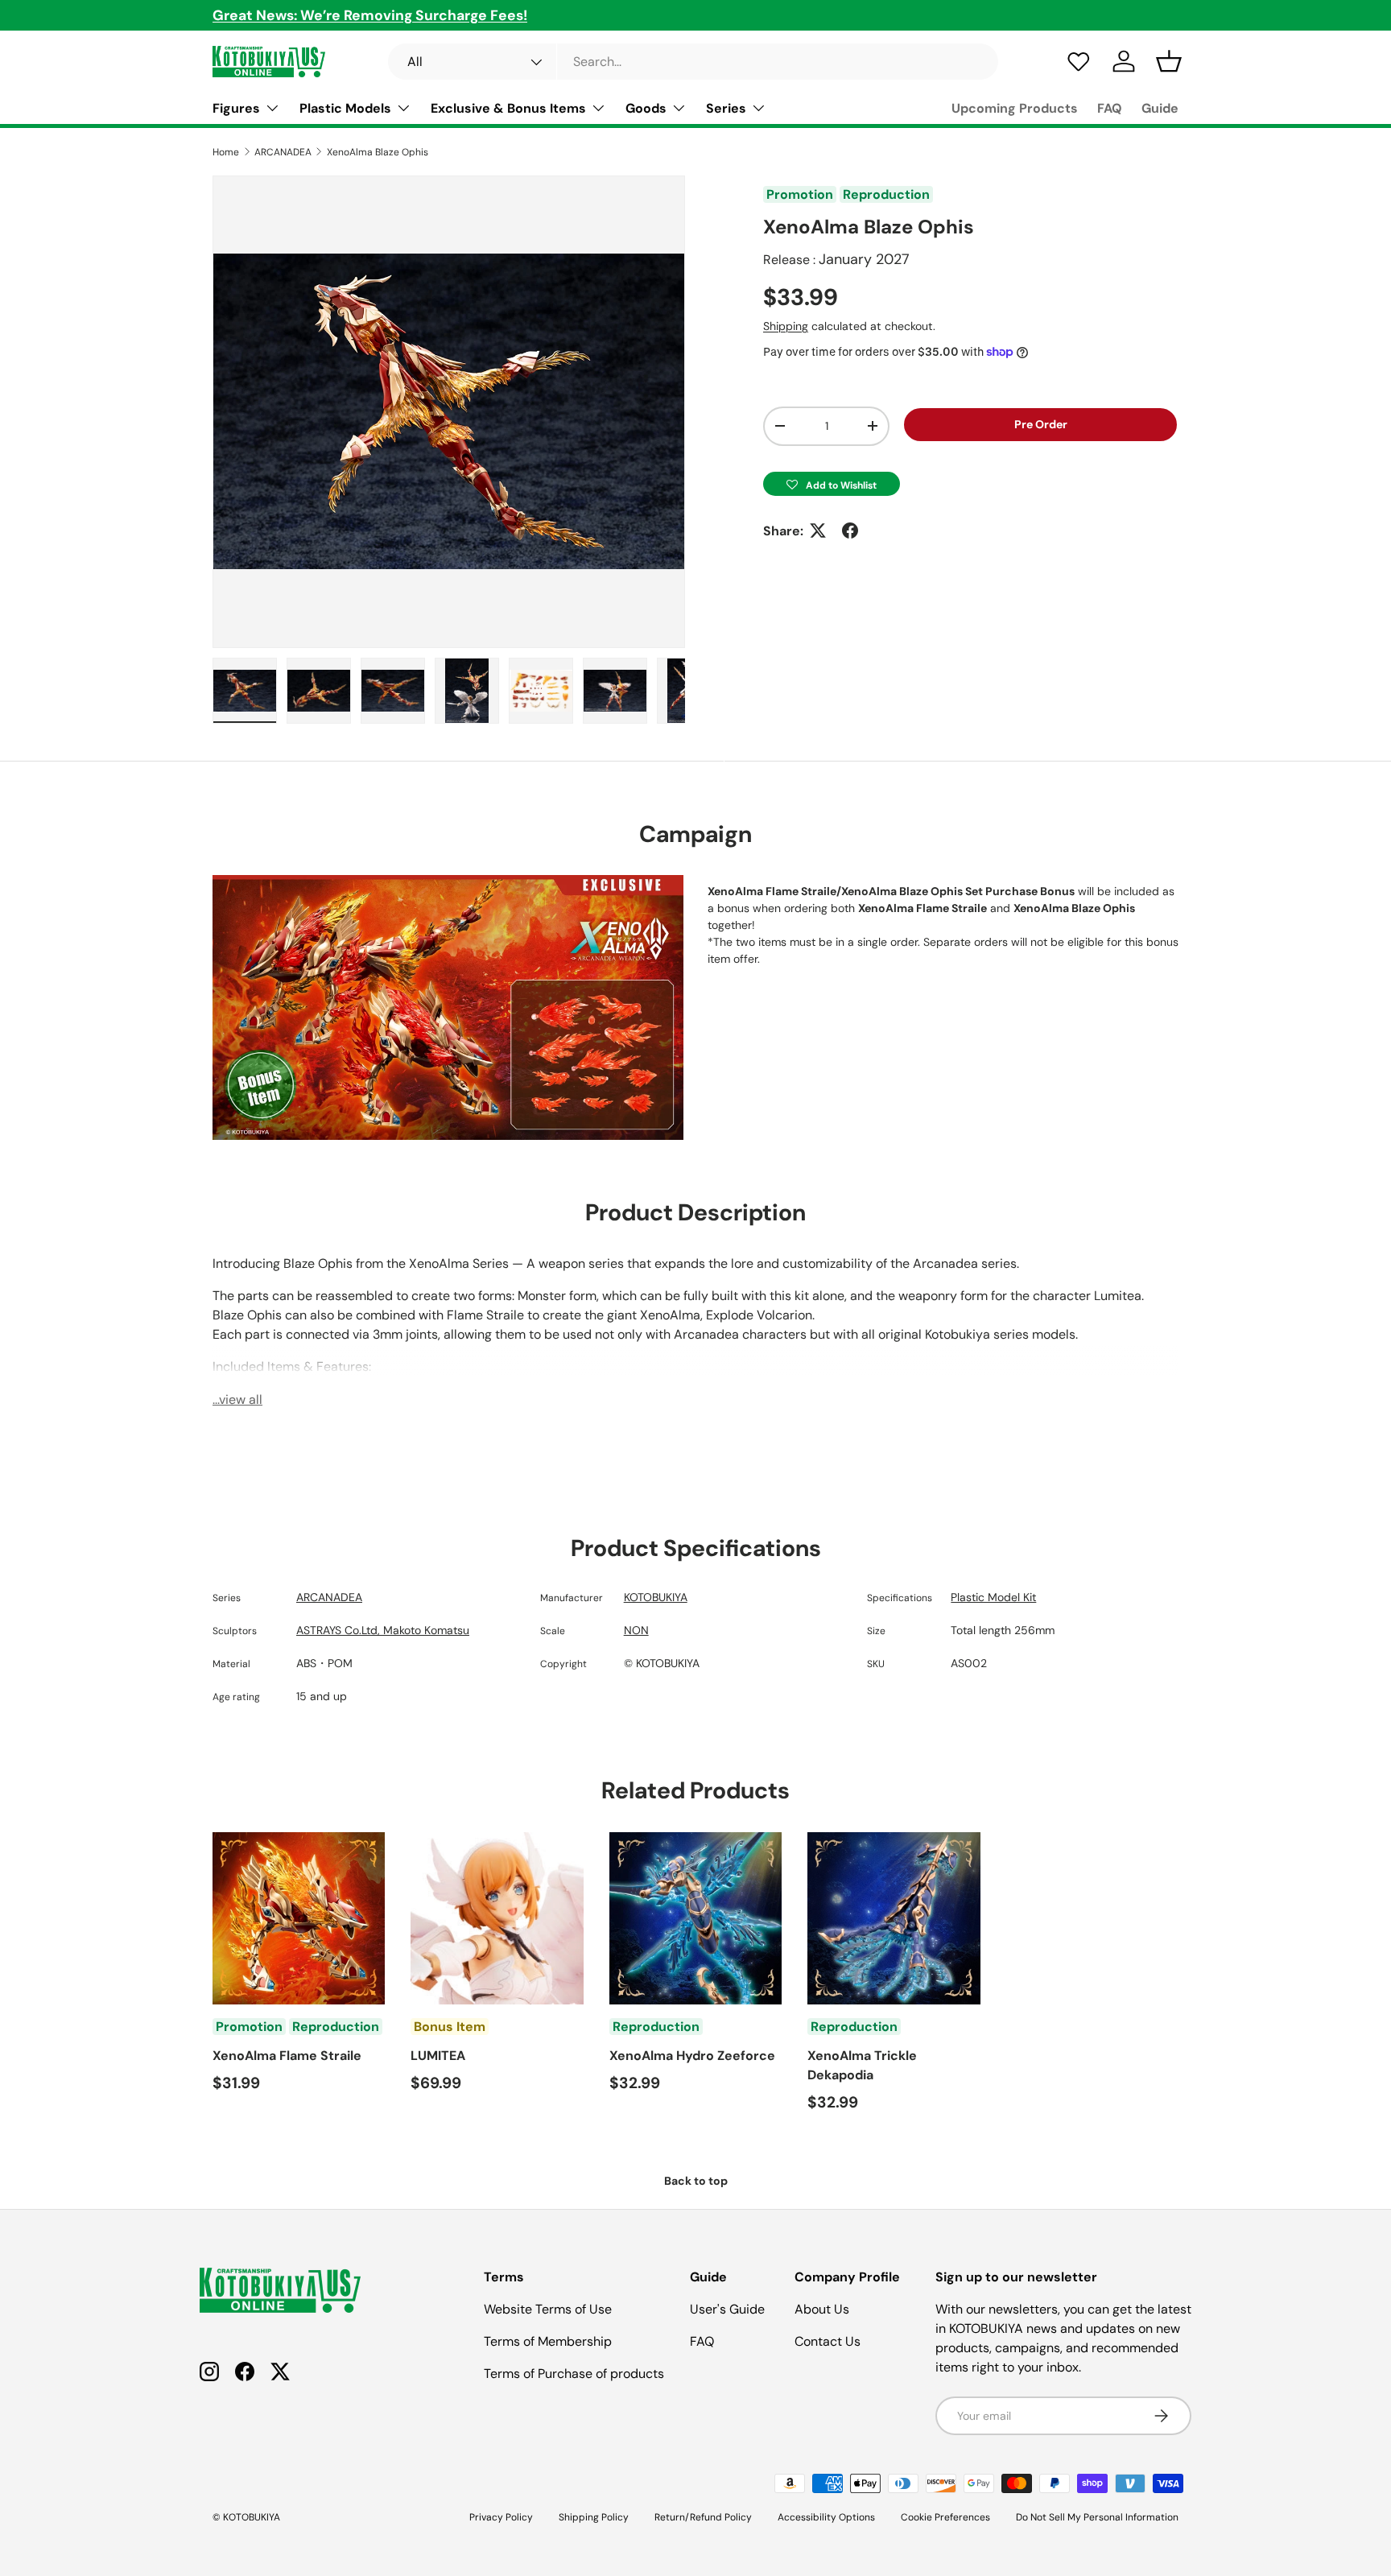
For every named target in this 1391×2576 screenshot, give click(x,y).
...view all (237, 1399)
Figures (236, 108)
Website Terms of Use (548, 2309)
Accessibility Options (826, 2517)
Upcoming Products (1015, 108)
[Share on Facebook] (850, 530)
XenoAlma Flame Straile (287, 2056)
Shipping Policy (594, 2517)
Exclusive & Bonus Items (508, 108)
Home (226, 152)
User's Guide (727, 2309)
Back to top (696, 2181)
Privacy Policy (501, 2517)
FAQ (1110, 108)
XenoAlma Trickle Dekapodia (862, 2065)
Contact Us (828, 2341)
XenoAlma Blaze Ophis (378, 152)
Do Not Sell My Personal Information (1097, 2517)
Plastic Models (345, 108)
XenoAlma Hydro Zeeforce (692, 2056)
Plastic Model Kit (993, 1597)
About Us (822, 2309)
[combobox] (693, 62)
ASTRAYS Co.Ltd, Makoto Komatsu (383, 1630)
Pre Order (1041, 424)
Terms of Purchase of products (574, 2374)
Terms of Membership (548, 2341)
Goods (646, 108)
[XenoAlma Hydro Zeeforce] (695, 1918)
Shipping (786, 326)
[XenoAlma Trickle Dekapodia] (894, 1918)
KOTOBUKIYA (656, 1597)
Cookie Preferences (945, 2517)
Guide (1160, 108)
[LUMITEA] (497, 1918)
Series (726, 108)
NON (636, 1630)
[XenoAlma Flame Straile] (299, 1918)
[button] (832, 483)
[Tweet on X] (818, 530)
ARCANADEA (283, 152)
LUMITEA (438, 2056)
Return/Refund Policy (703, 2517)
